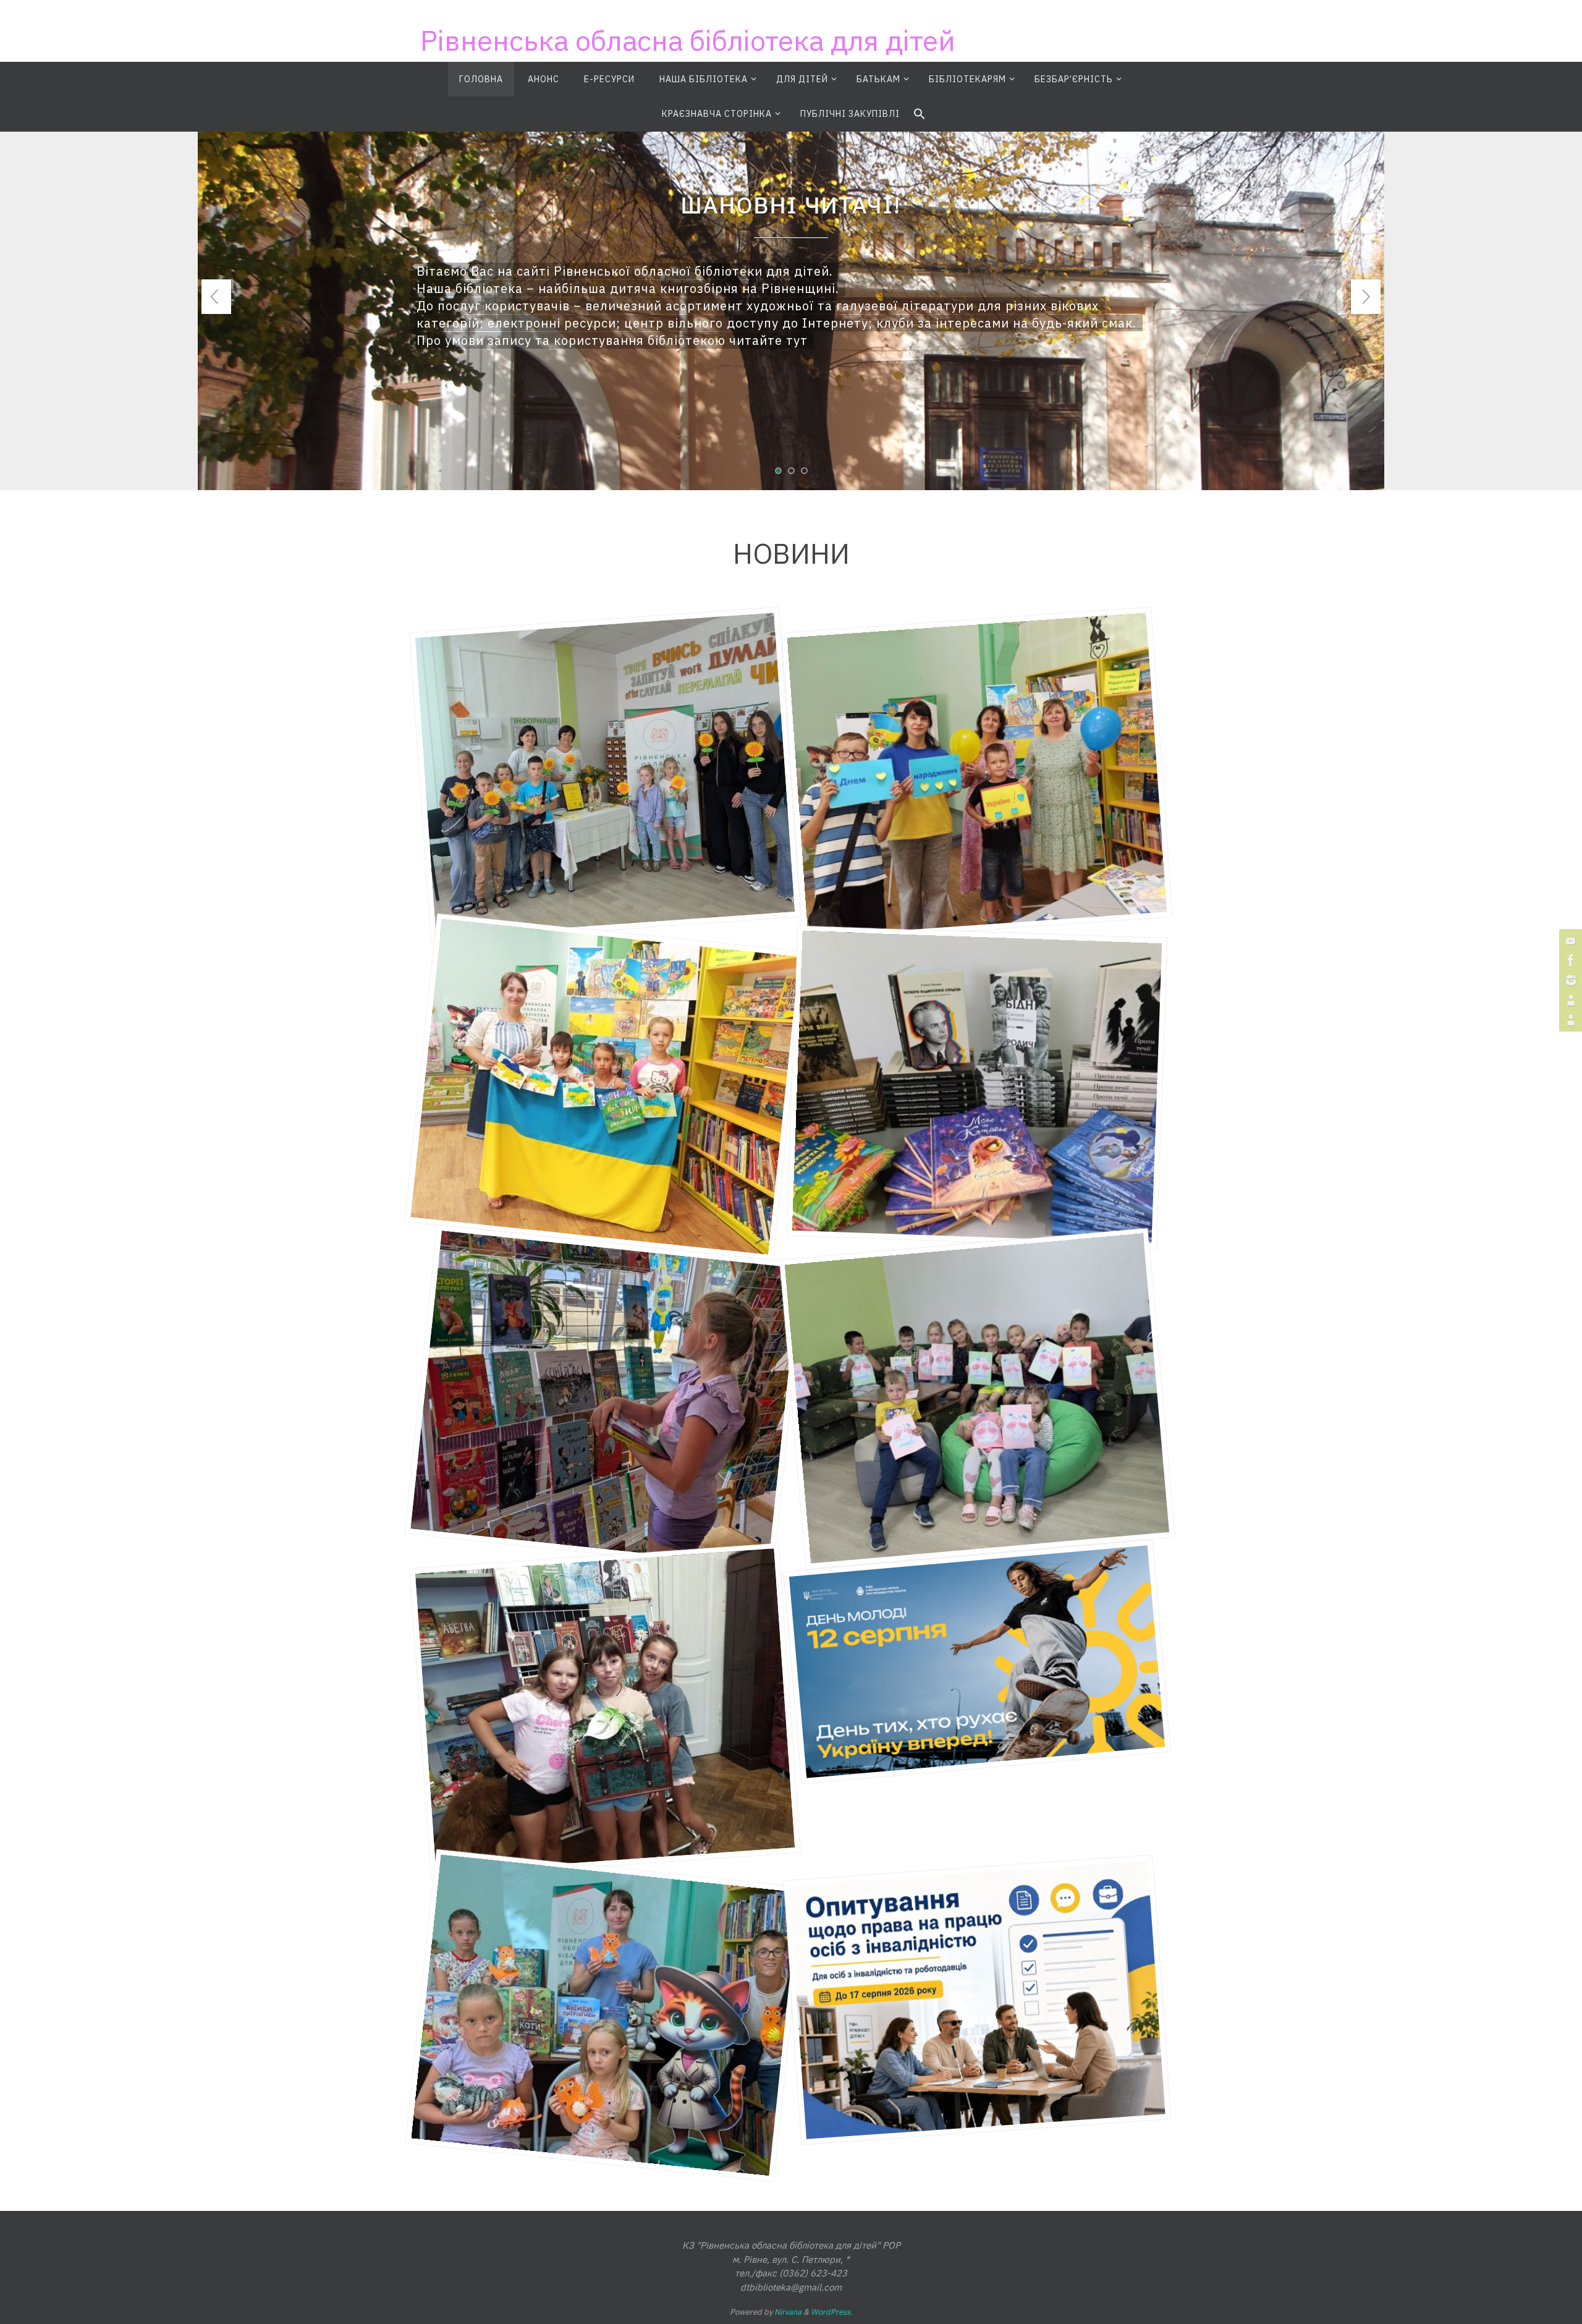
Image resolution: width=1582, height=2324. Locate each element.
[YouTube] (1569, 941)
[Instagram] (1569, 980)
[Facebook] (1569, 961)
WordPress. (832, 2312)
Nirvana (788, 2312)
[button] (920, 114)
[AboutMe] (1569, 1000)
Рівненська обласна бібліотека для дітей (688, 40)
